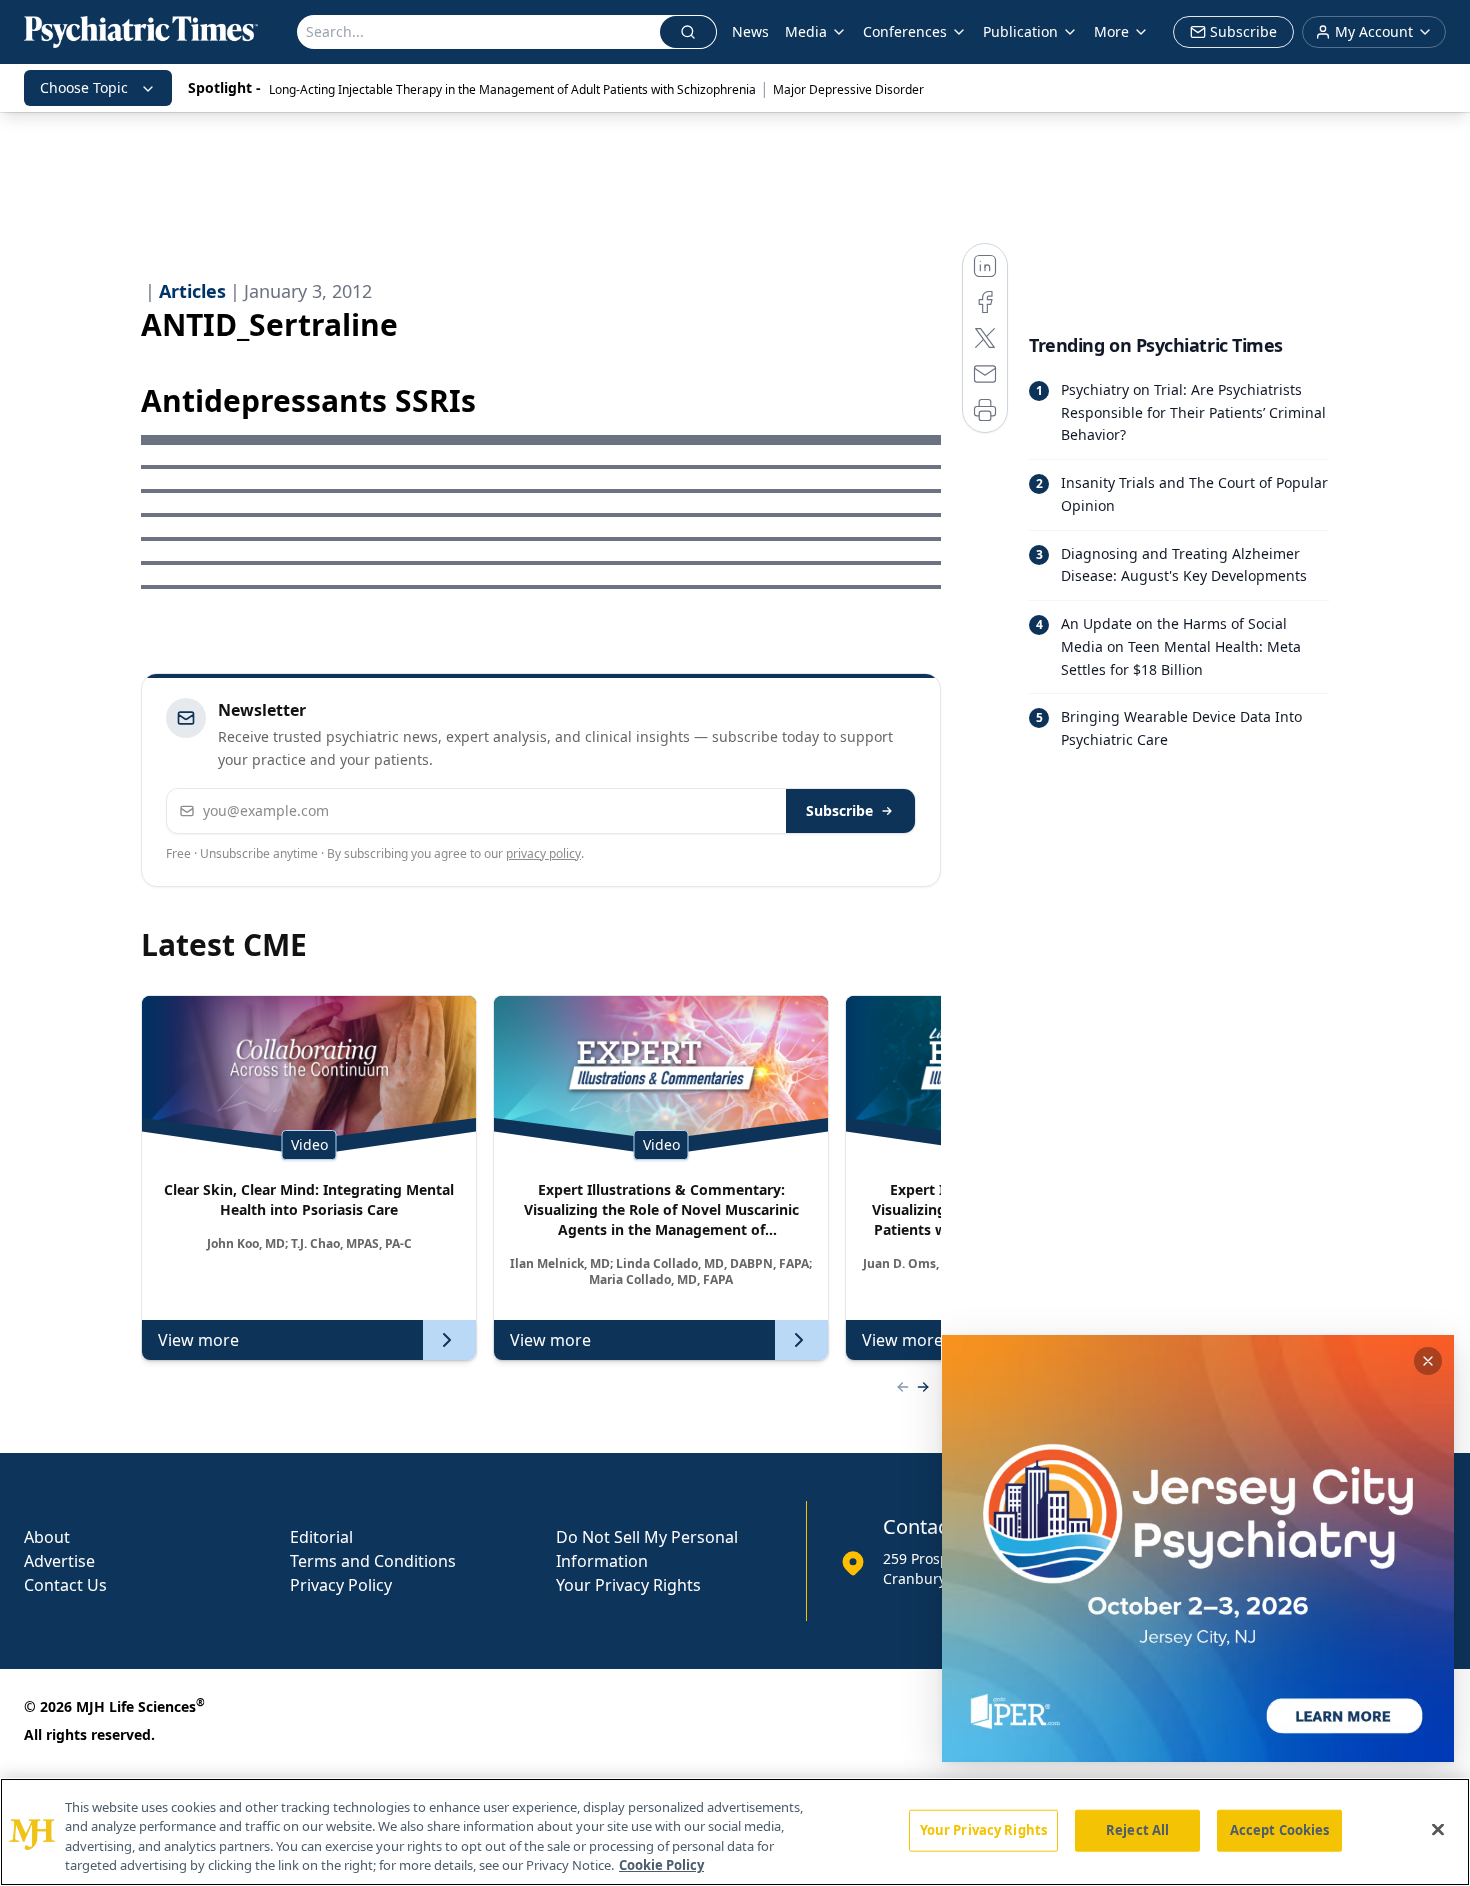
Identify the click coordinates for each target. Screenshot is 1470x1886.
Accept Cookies (1280, 1830)
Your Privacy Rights (628, 1585)
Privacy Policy (341, 1585)
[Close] (1438, 1829)
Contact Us (65, 1585)
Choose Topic (84, 87)
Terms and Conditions (373, 1561)
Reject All (1137, 1830)
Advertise (59, 1561)
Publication (1020, 31)
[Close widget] (1428, 1361)
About (47, 1537)
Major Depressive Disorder (848, 89)
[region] (735, 1832)
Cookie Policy (661, 1865)
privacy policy (543, 853)
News (750, 31)
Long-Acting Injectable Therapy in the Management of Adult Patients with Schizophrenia (512, 89)
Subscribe (839, 810)
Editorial (321, 1537)
